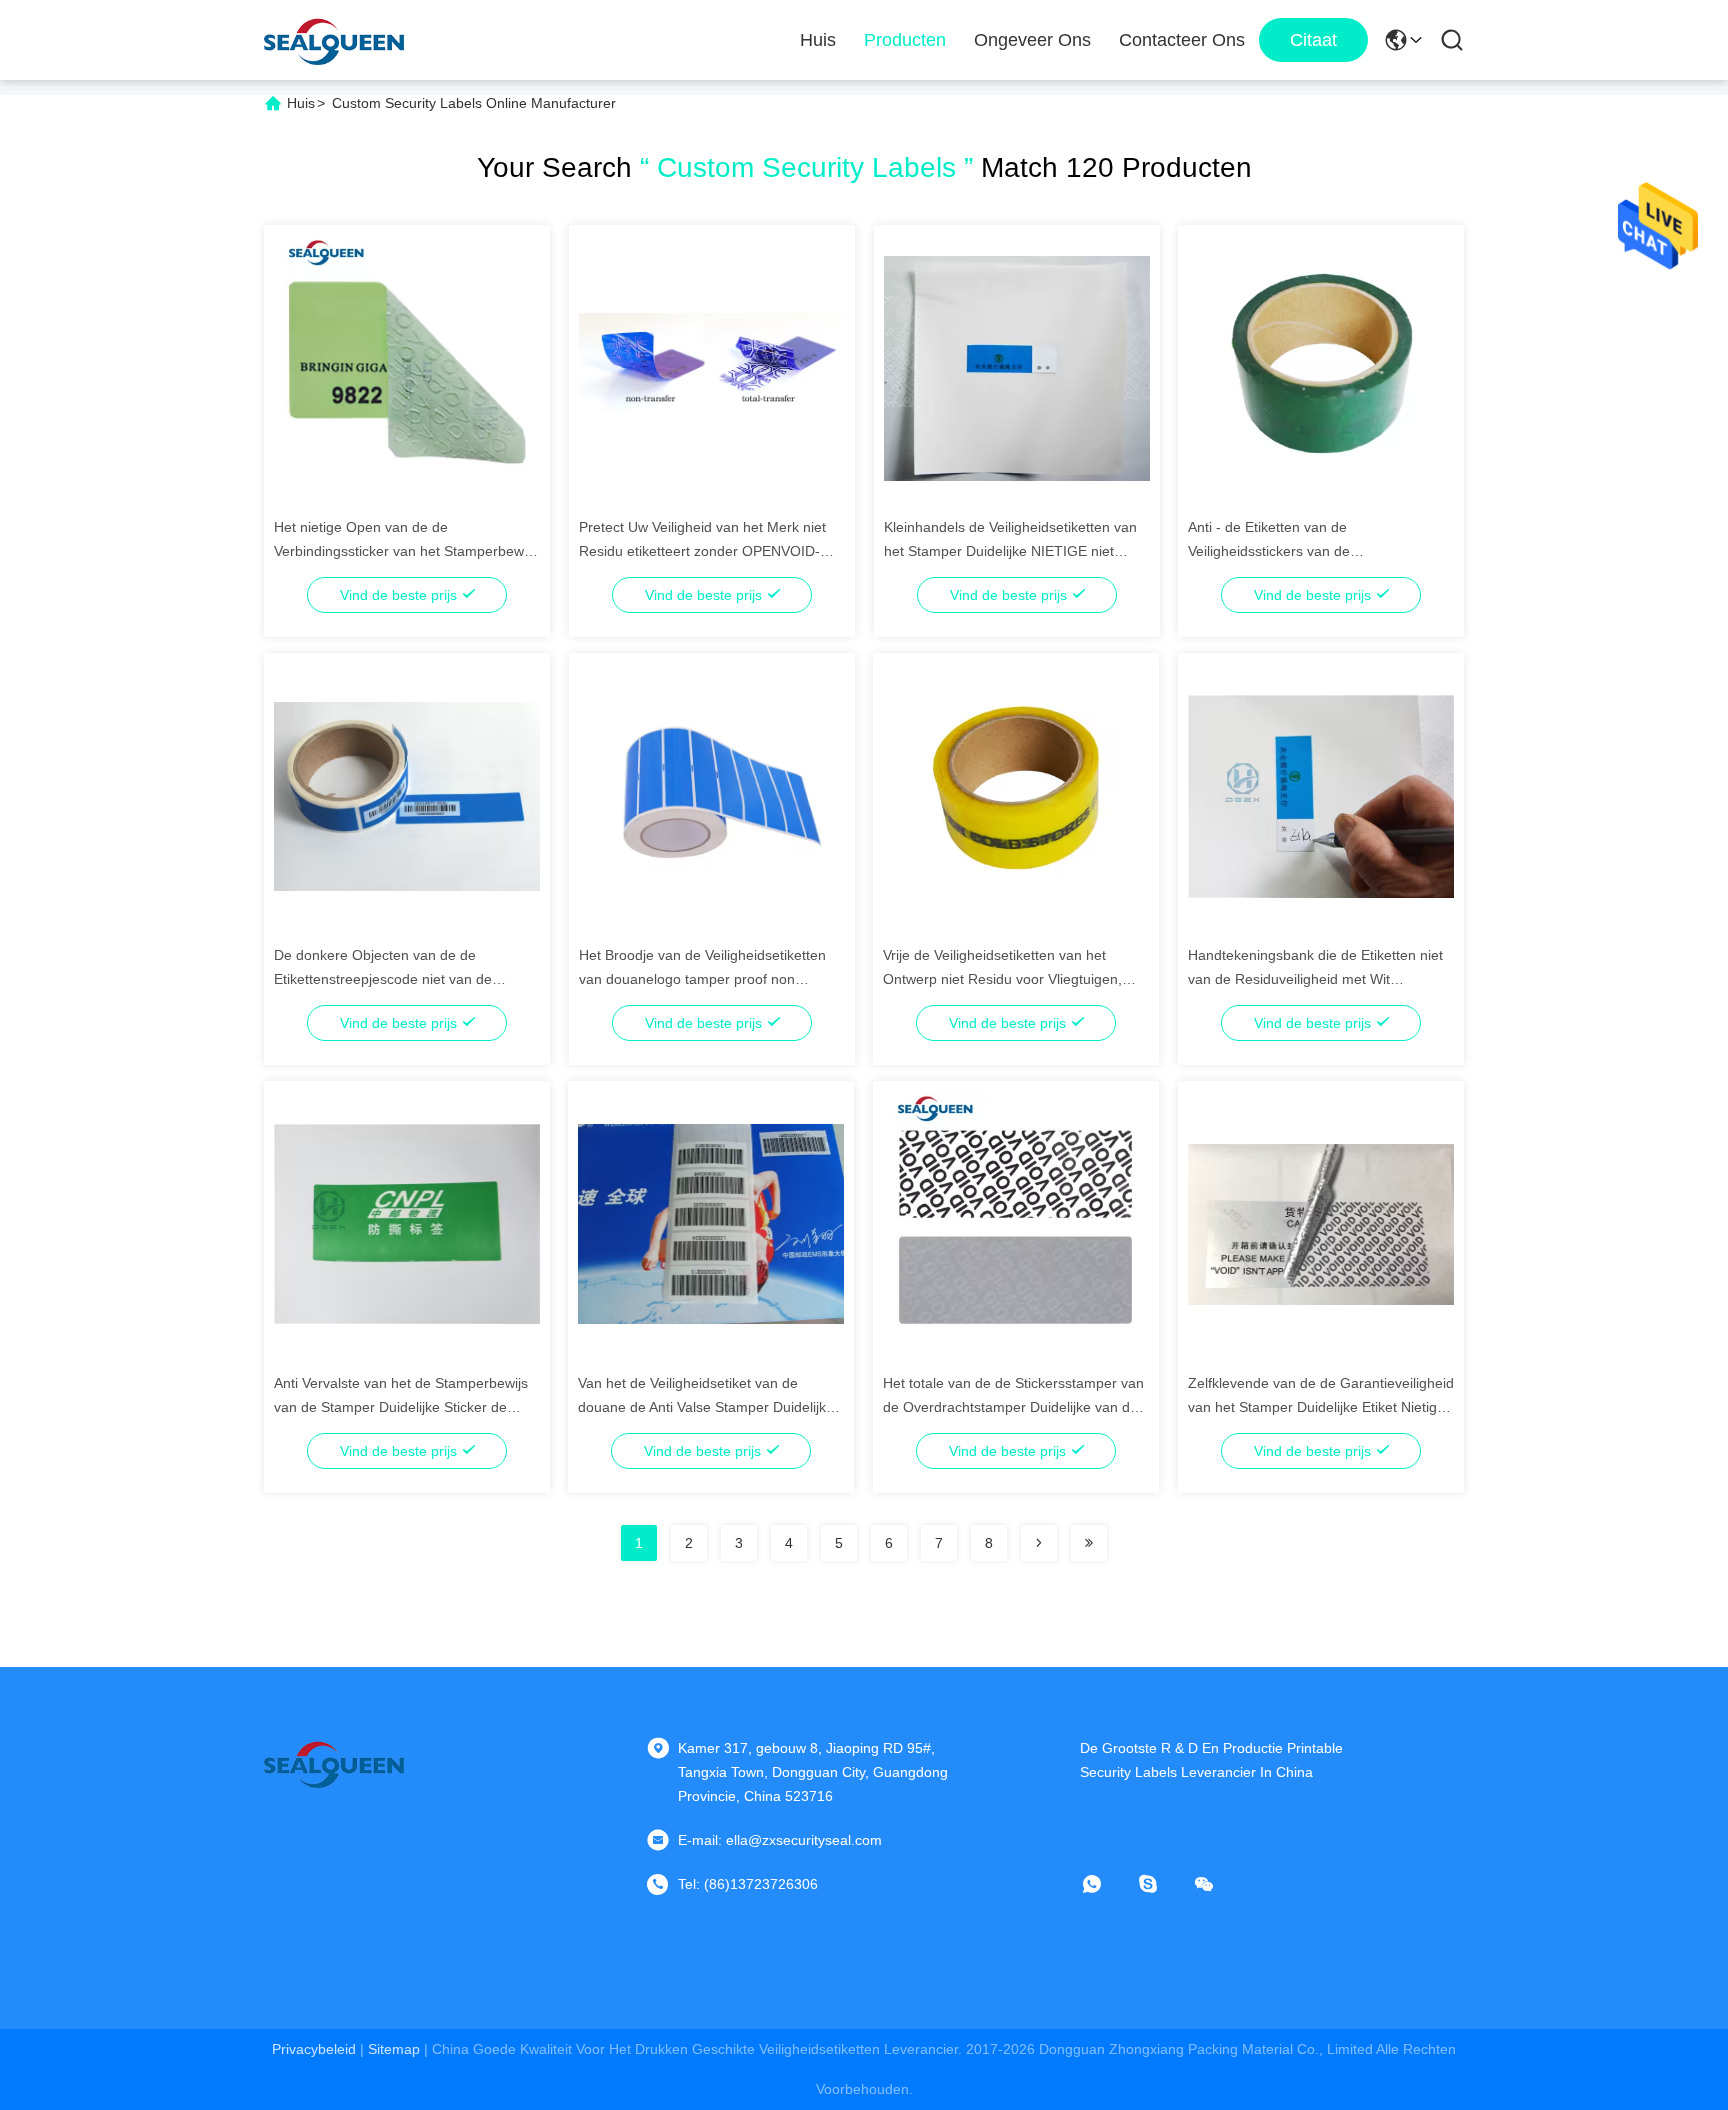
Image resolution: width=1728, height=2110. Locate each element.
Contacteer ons (1182, 40)
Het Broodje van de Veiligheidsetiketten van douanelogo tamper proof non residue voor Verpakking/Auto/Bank (702, 979)
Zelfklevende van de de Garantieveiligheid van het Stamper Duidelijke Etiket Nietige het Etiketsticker (1321, 1407)
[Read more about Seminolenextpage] (1039, 1543)
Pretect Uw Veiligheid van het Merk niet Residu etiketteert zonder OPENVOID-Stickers (702, 551)
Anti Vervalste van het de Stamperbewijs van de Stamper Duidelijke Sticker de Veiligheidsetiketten (401, 1407)
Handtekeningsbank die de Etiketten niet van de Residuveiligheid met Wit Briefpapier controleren (1315, 979)
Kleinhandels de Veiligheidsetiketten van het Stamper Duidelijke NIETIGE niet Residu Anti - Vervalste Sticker (1010, 551)
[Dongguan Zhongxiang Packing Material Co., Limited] (334, 40)
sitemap (394, 2049)
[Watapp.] (1106, 1884)
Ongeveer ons (1032, 40)
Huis (818, 40)
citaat (1313, 40)
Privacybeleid (314, 2049)
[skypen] (1162, 1884)
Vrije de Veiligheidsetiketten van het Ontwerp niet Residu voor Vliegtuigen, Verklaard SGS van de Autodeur (1002, 979)
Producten (905, 40)
